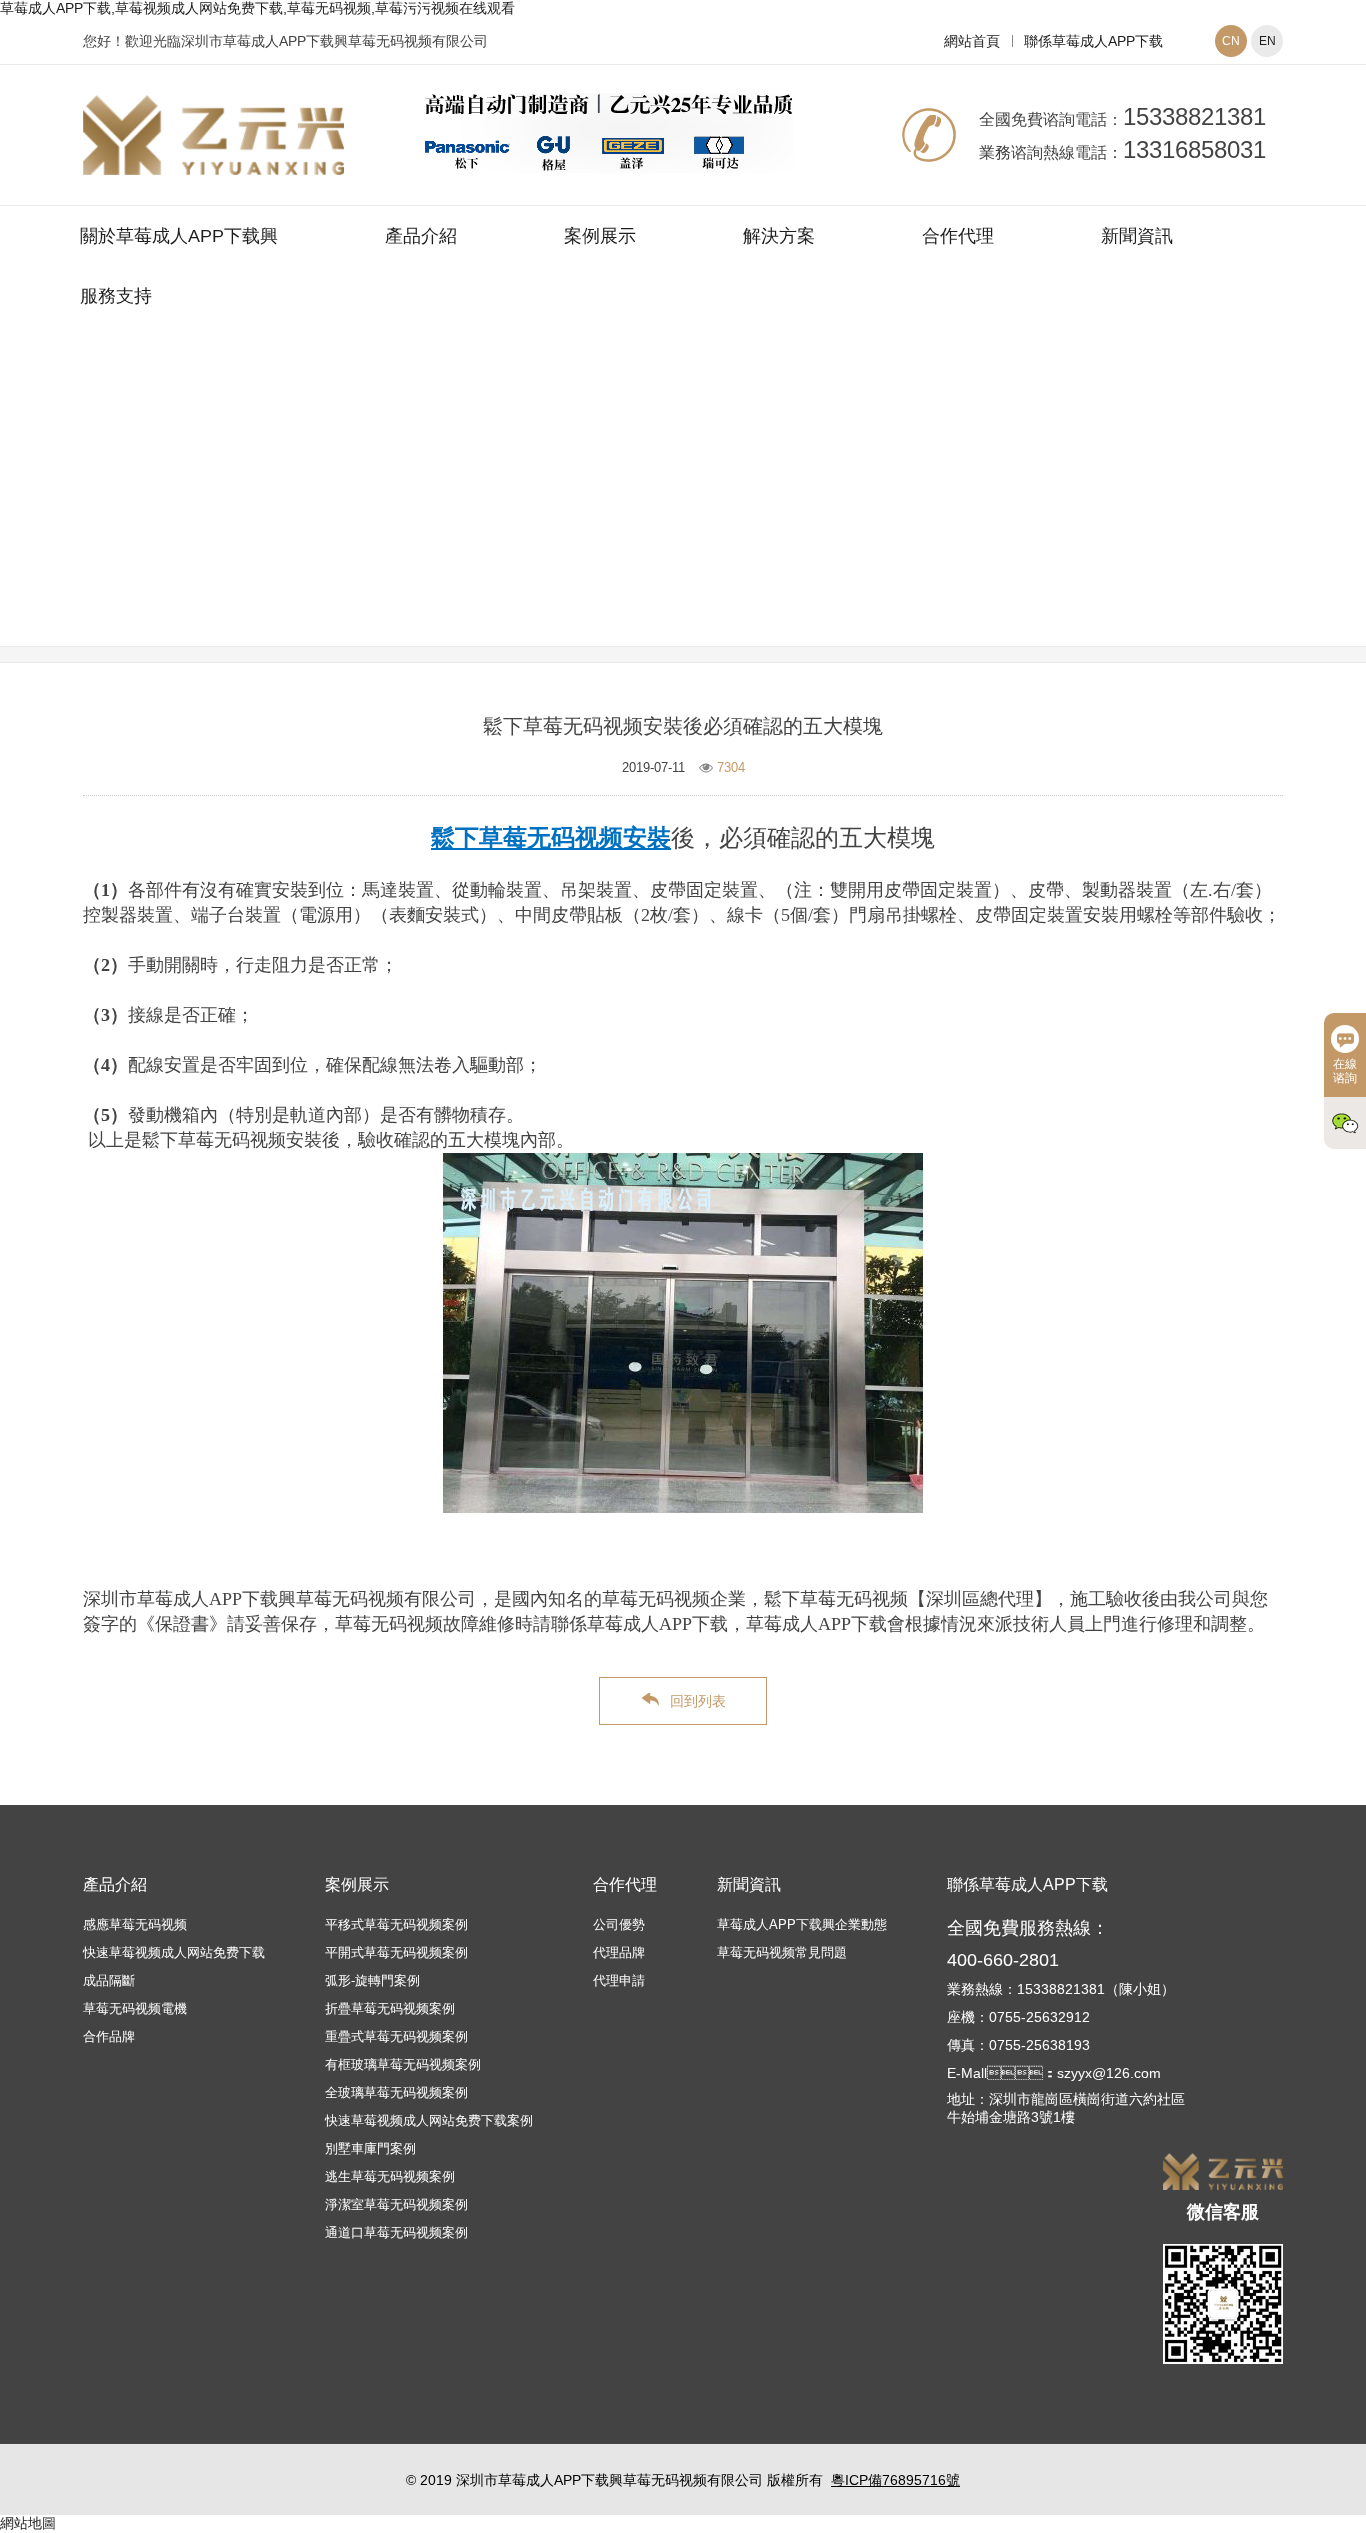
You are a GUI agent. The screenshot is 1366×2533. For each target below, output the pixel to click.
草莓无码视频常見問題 (803, 513)
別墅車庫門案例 (370, 2148)
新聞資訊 (1137, 236)
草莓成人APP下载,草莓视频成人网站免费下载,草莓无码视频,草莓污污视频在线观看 (257, 8)
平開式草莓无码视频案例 (396, 1952)
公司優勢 (619, 1924)
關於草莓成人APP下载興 (179, 236)
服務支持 (116, 296)
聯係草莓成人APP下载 (1093, 41)
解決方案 (779, 236)
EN (1267, 41)
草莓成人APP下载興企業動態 (802, 1924)
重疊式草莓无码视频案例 (396, 2036)
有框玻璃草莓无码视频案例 (403, 2064)
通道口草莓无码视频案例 (396, 2232)
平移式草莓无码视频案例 (396, 1924)
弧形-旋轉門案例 (372, 1980)
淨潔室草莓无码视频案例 (396, 2204)
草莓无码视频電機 (135, 2008)
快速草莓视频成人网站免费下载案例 (429, 2120)
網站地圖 (28, 2523)
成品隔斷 (109, 1980)
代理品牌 (619, 1952)
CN (1231, 41)
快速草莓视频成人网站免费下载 (174, 1952)
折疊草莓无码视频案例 (390, 2008)
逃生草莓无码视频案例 (390, 2176)
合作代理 (958, 236)
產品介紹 (421, 236)
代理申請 (619, 1980)
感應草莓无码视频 (135, 1924)
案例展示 (600, 236)
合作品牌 (109, 2036)
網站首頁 (972, 41)
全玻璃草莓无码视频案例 (396, 2092)
